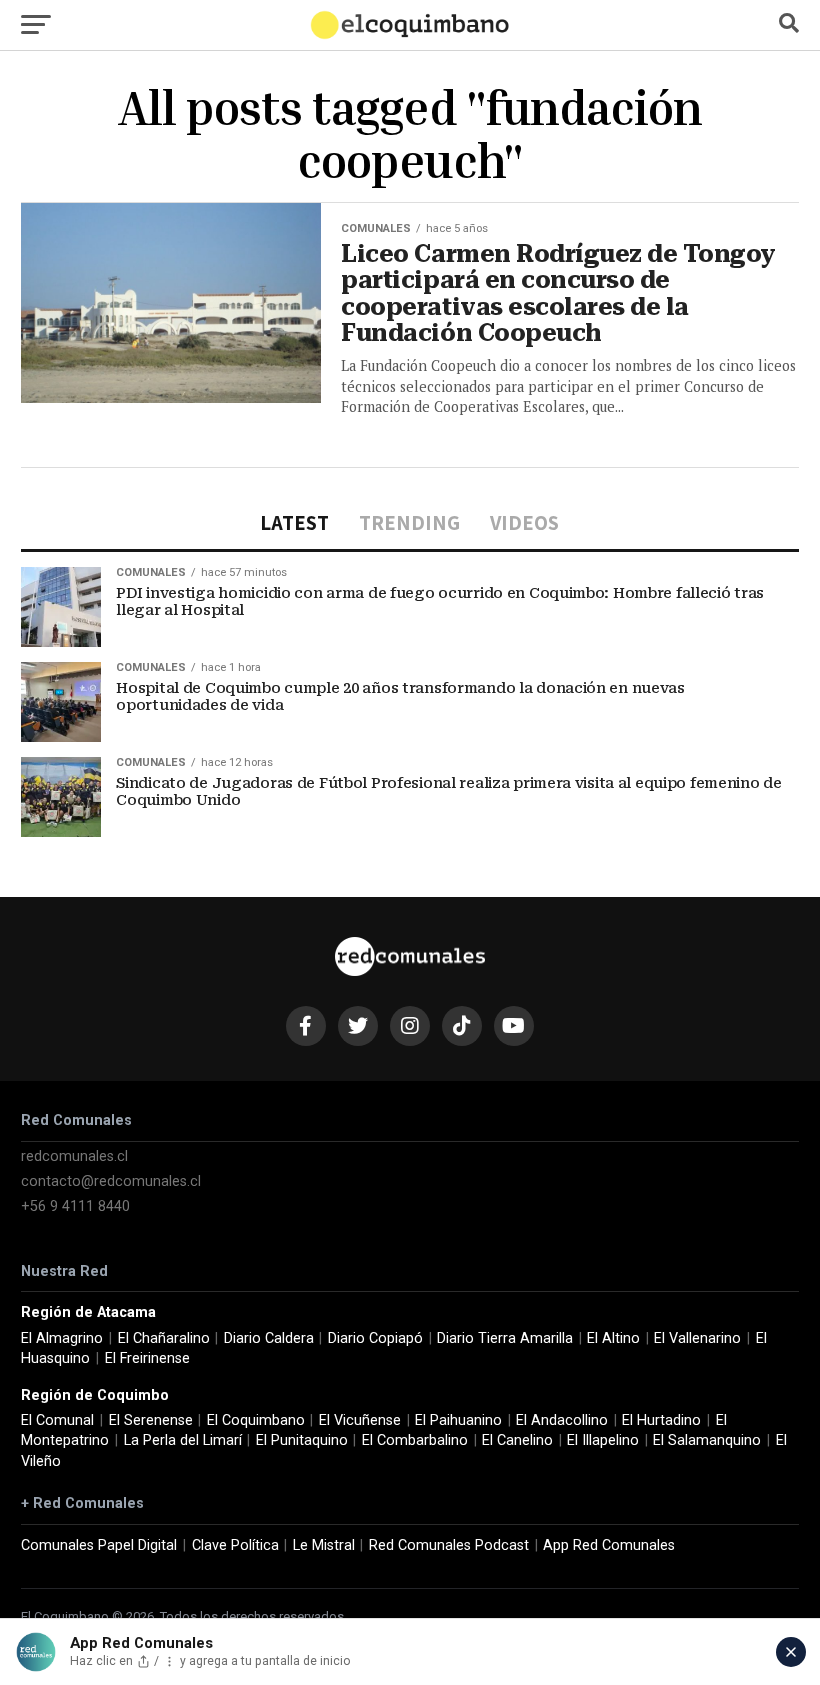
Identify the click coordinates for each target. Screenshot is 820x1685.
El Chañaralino (164, 1338)
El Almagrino (62, 1338)
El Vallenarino (697, 1338)
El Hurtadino (661, 1420)
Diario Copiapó (375, 1338)
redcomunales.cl (74, 1156)
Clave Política (235, 1545)
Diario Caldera (269, 1338)
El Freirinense (147, 1358)
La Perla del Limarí (183, 1440)
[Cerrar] (791, 1652)
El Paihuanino (458, 1420)
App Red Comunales (609, 1545)
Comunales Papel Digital (99, 1545)
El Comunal (57, 1420)
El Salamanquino (707, 1440)
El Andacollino (562, 1420)
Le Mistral (324, 1545)
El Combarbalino (415, 1440)
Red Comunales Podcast (449, 1545)
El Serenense (151, 1420)
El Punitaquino (302, 1440)
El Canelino (517, 1440)
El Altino (613, 1338)
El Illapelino (603, 1440)
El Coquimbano (256, 1420)
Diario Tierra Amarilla (505, 1338)
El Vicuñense (360, 1420)
